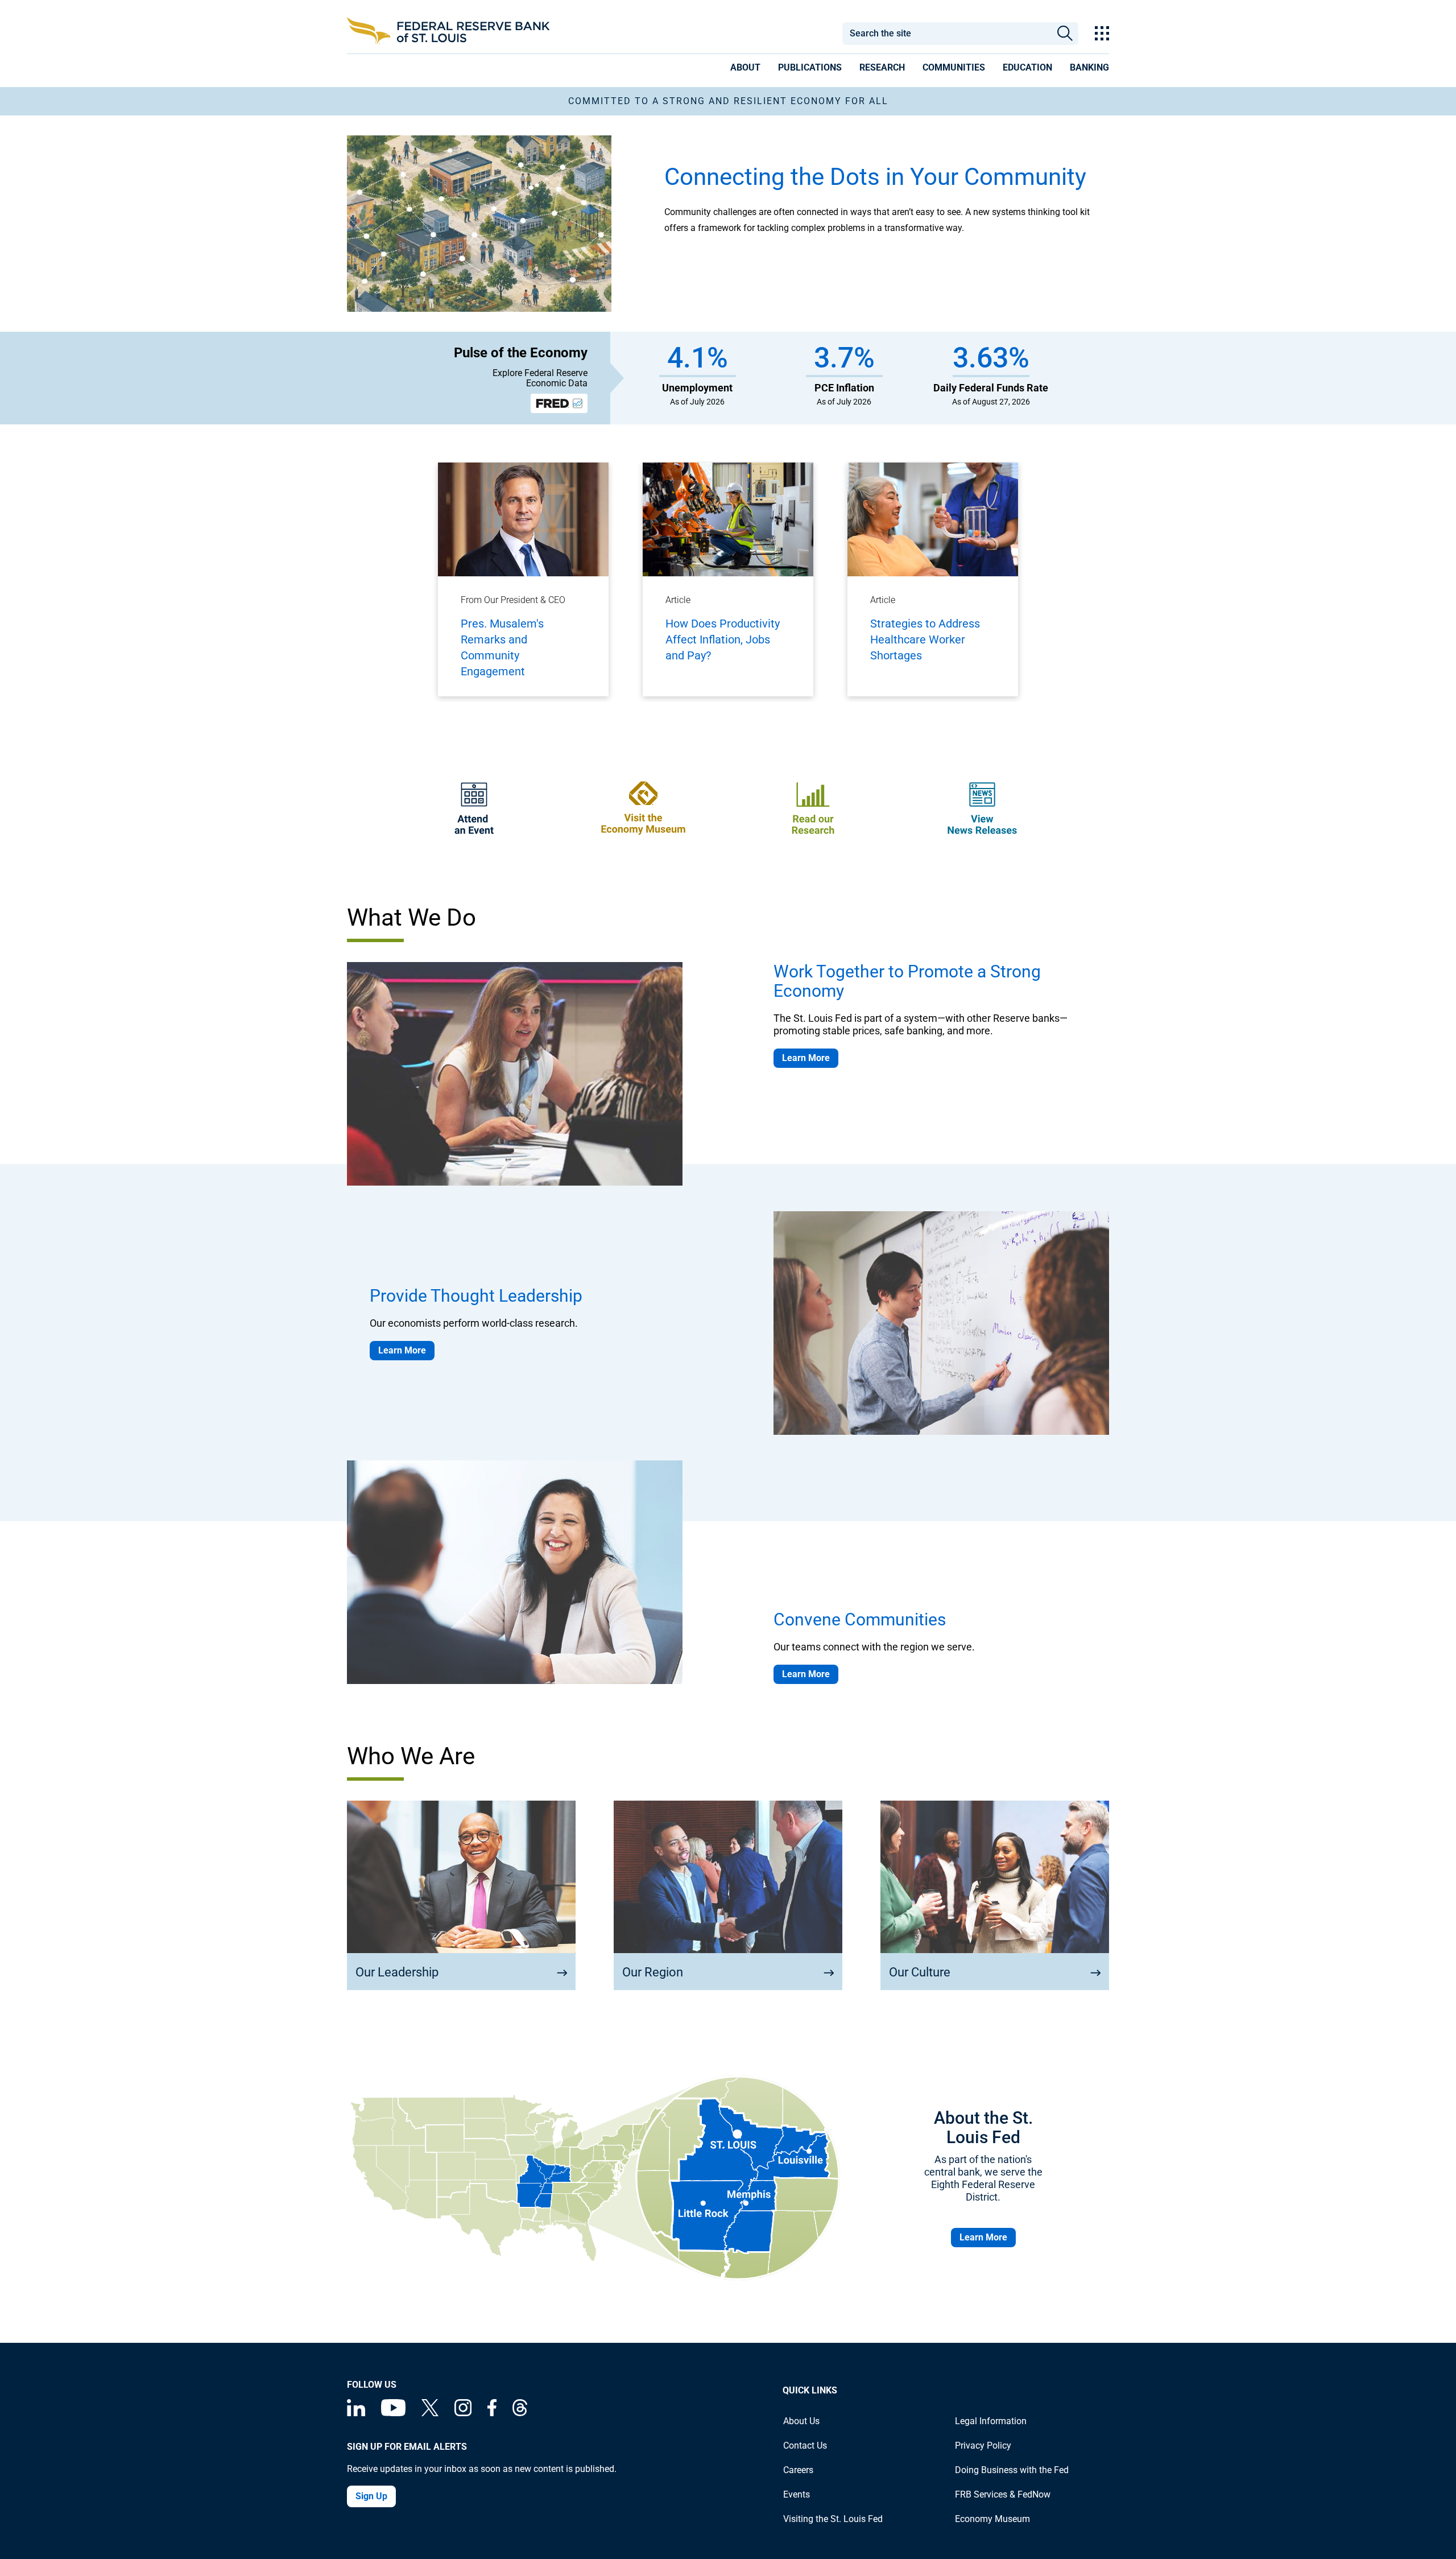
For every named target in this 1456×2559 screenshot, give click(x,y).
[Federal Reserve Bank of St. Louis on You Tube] (393, 2413)
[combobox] (946, 34)
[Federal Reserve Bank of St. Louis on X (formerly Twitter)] (430, 2413)
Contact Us (805, 2446)
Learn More (806, 1058)
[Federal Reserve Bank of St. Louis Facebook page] (492, 2413)
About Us (801, 2421)
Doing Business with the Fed (1012, 2470)
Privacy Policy (983, 2446)
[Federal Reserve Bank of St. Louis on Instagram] (463, 2413)
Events (797, 2494)
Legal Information (991, 2421)
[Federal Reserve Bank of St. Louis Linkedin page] (356, 2413)
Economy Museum (992, 2519)
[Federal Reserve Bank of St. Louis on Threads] (520, 2413)
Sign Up (371, 2496)
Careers (798, 2470)
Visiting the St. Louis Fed (833, 2519)
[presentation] (745, 69)
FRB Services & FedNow (1003, 2494)
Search (1065, 34)
